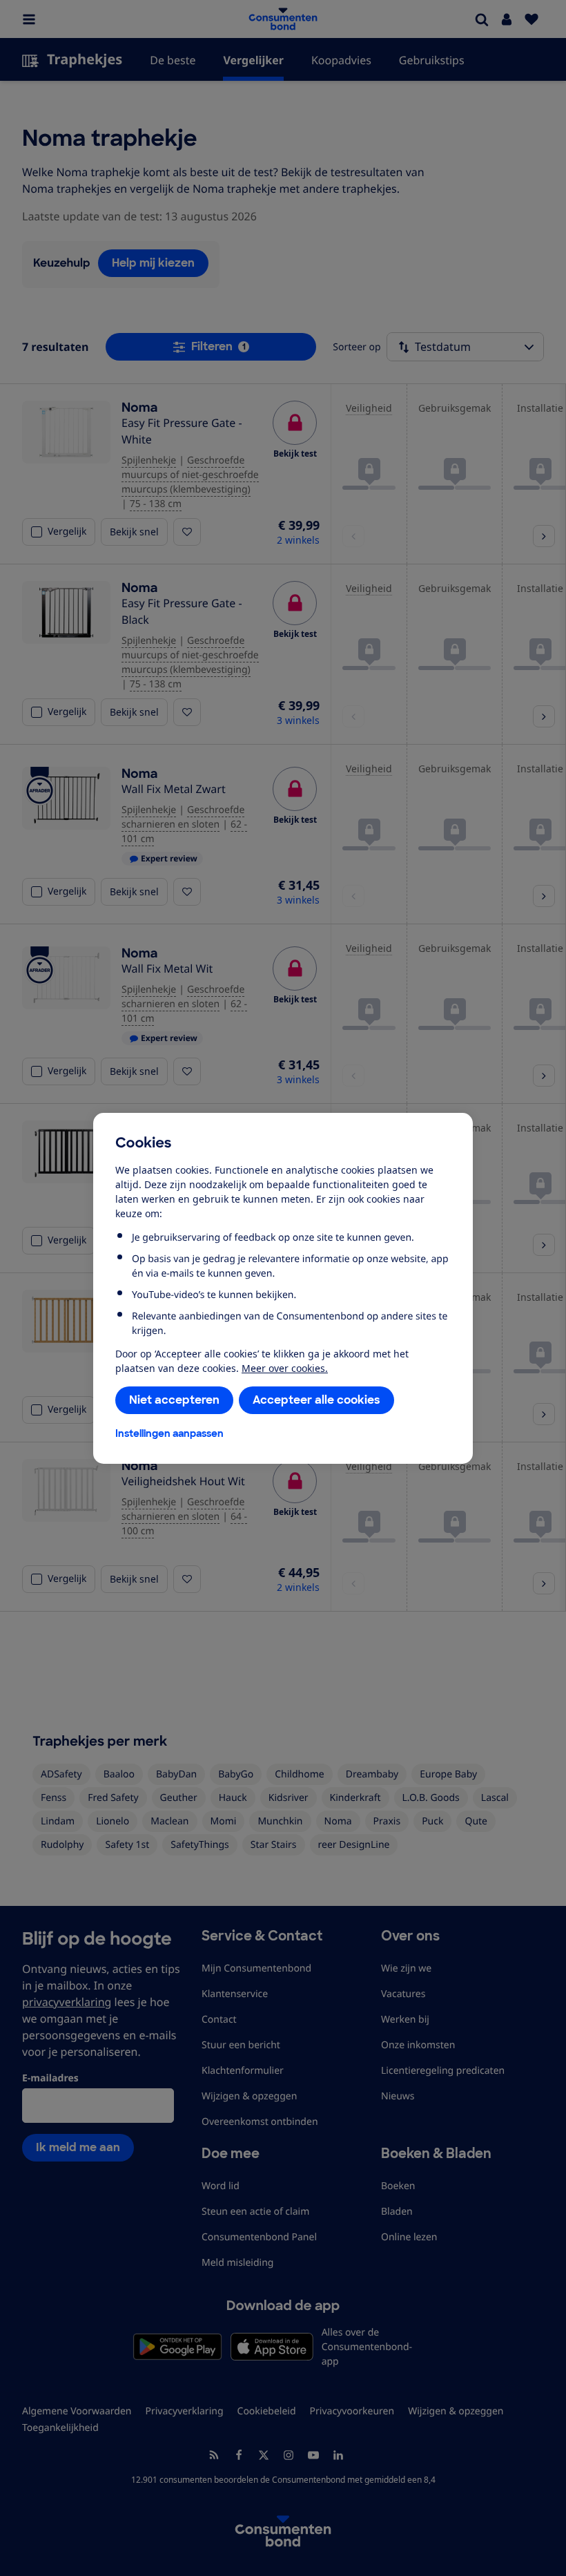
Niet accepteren (174, 1400)
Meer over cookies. (285, 1368)
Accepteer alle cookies (316, 1400)
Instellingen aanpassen (169, 1433)
